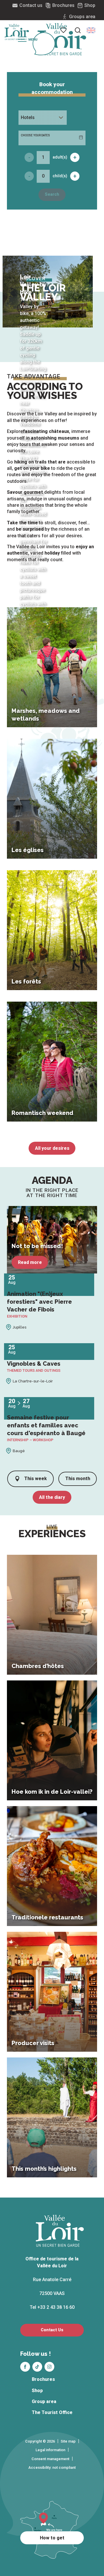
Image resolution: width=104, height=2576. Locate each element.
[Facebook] (25, 2367)
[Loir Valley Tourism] (62, 39)
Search (52, 194)
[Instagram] (49, 2367)
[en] (91, 30)
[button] (91, 30)
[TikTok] (37, 2367)
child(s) (60, 176)
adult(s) (60, 157)
